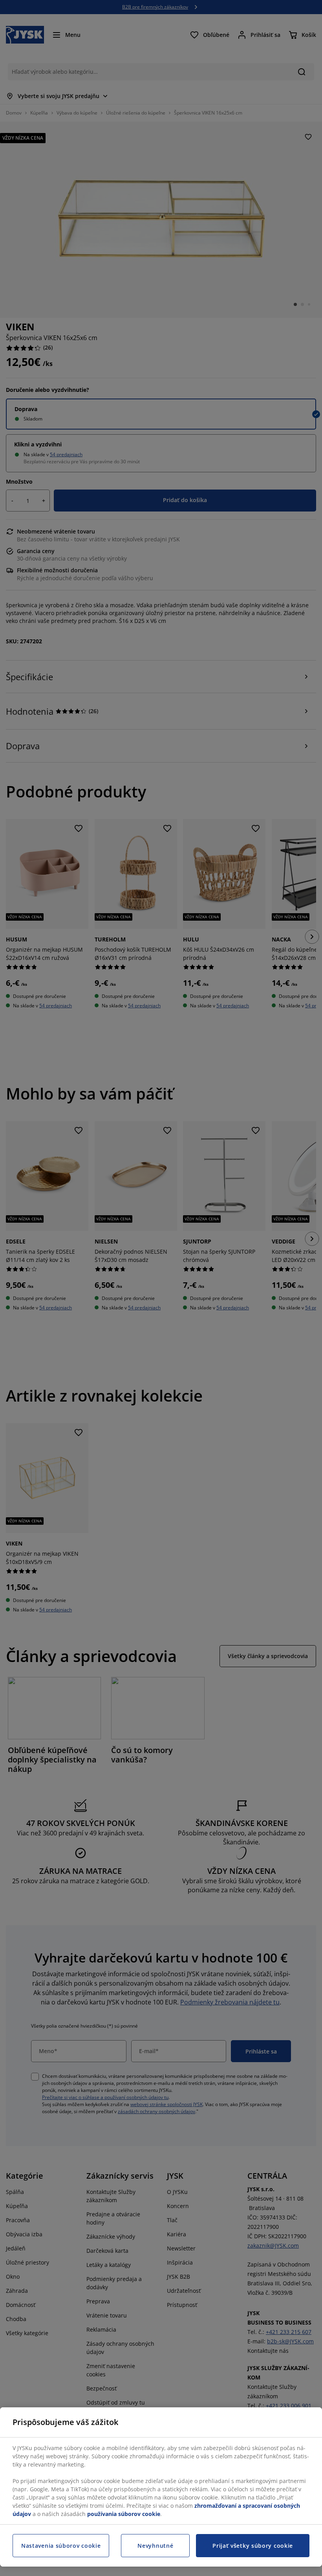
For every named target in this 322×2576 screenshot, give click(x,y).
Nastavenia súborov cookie (61, 2546)
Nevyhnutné (155, 2546)
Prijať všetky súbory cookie (253, 2546)
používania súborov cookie (124, 2514)
